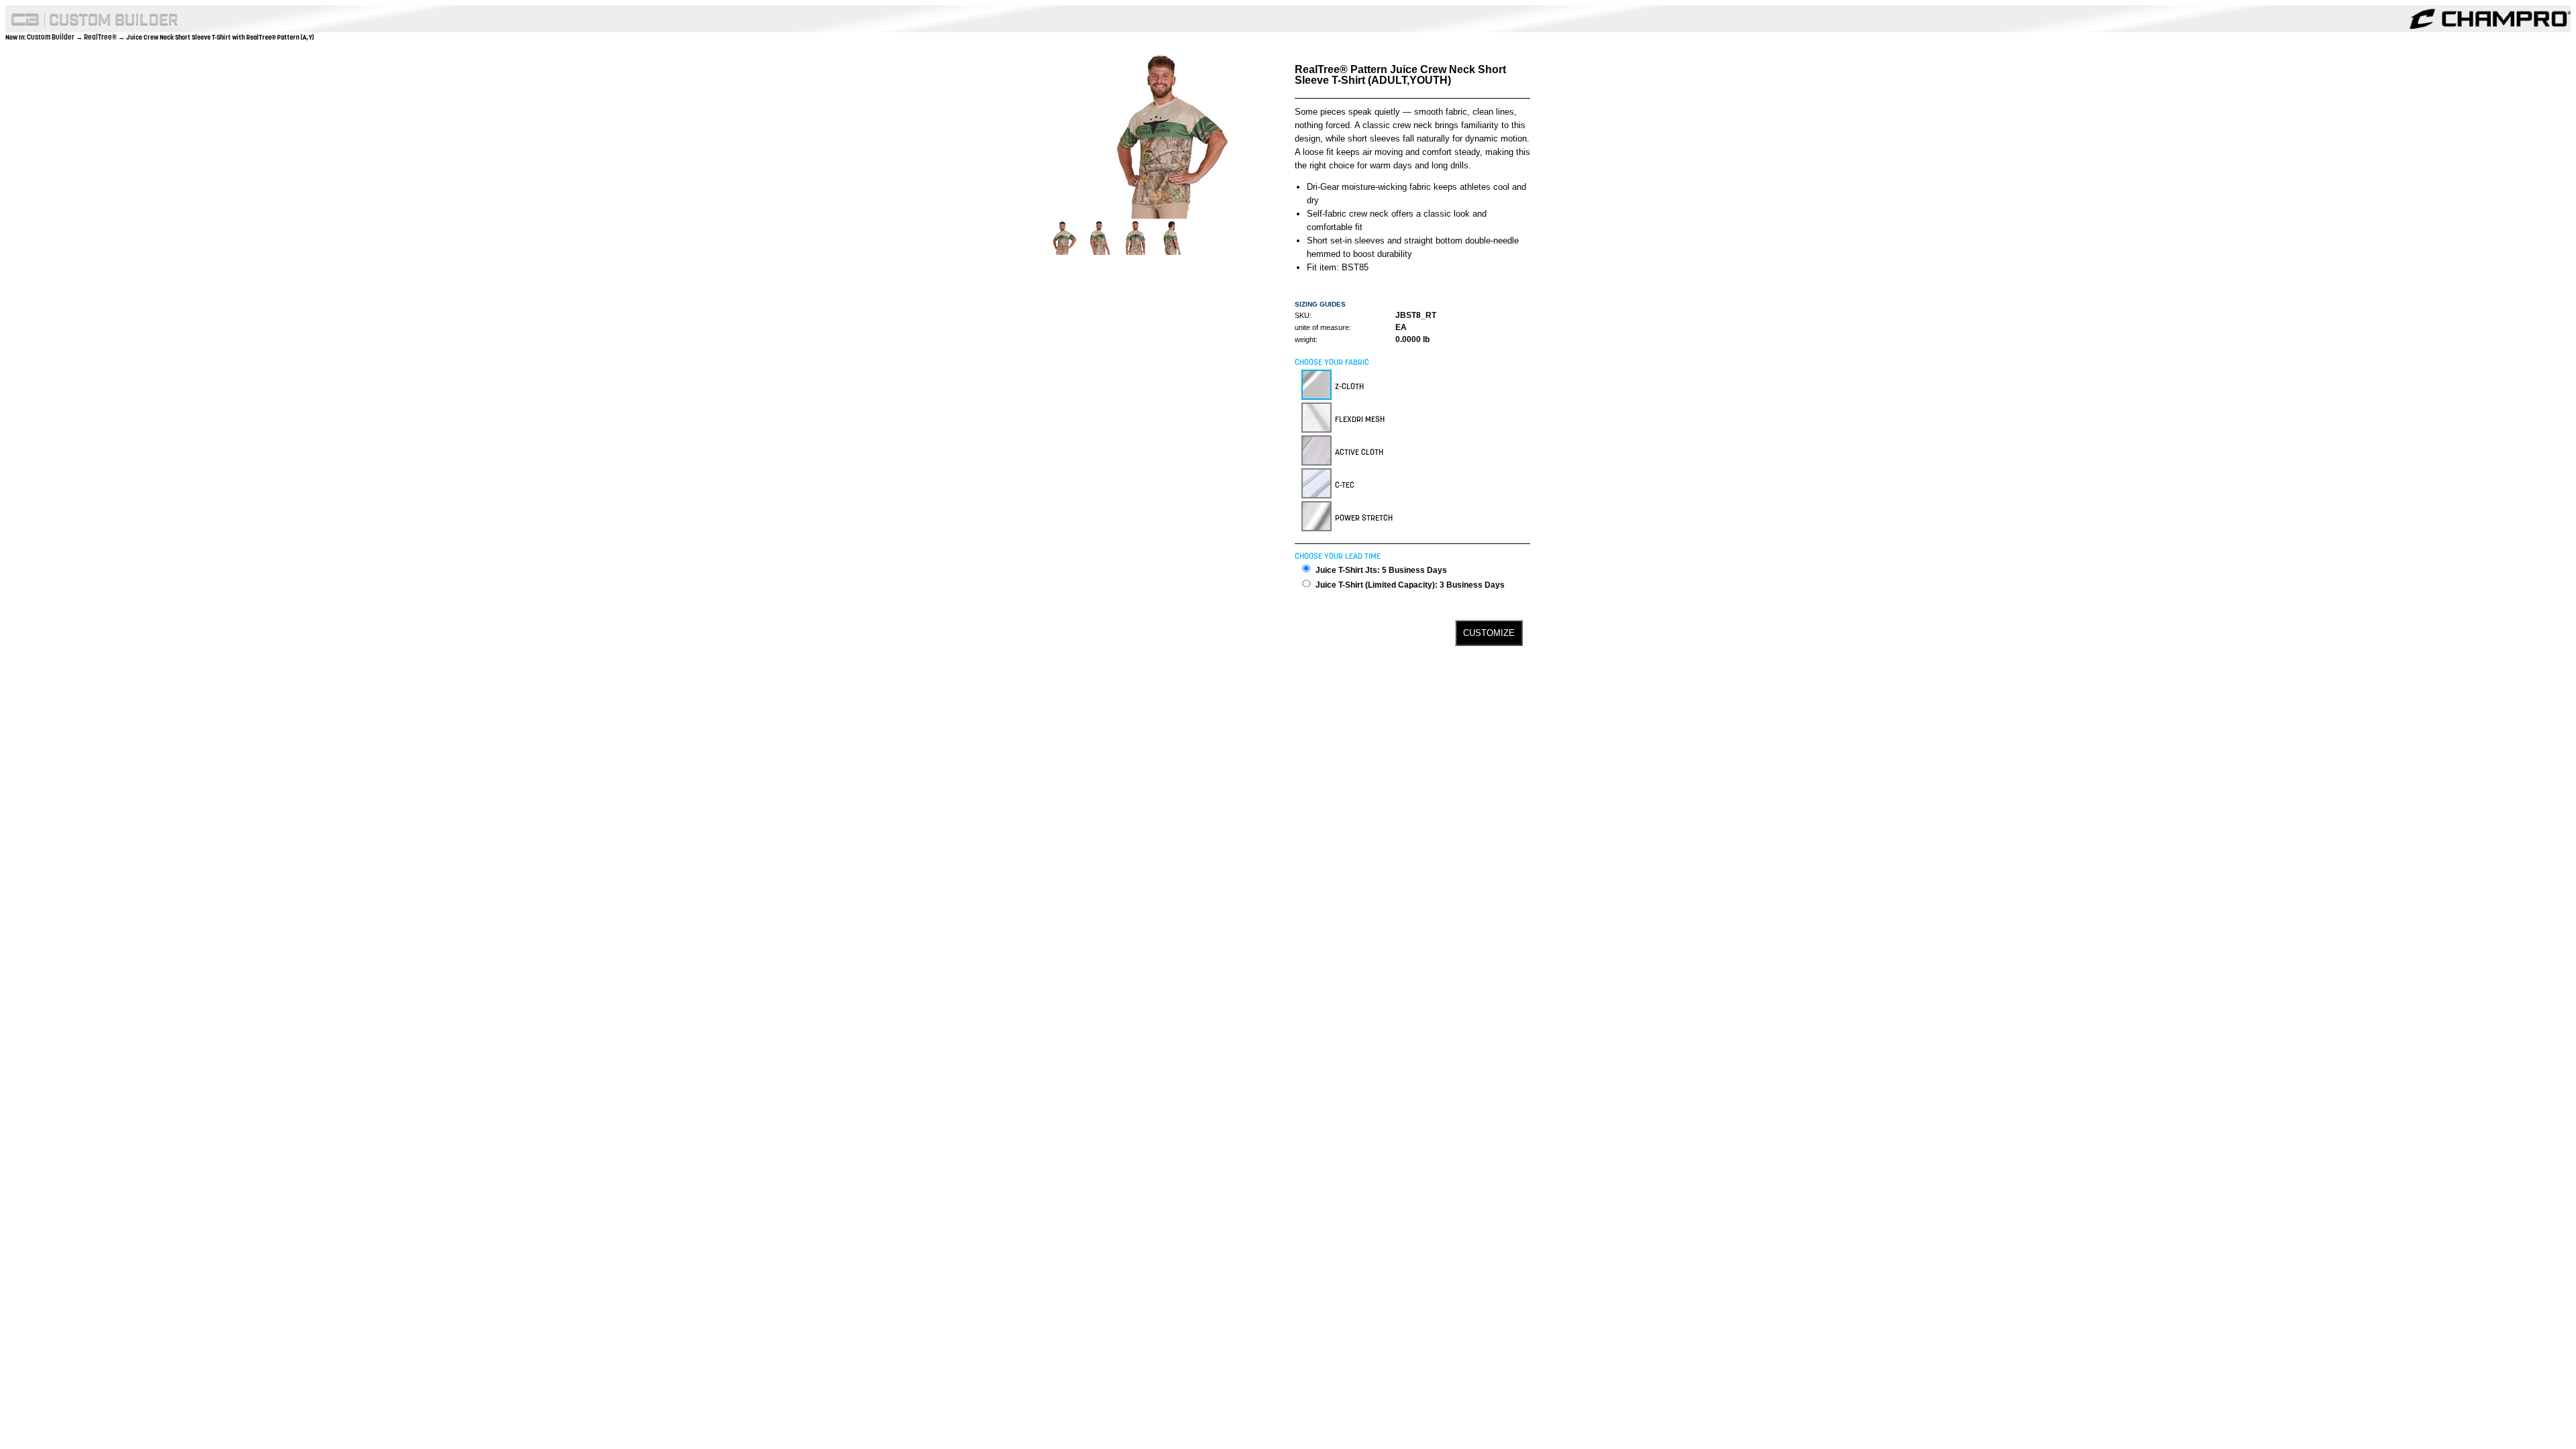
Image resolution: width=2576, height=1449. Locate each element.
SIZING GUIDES (1320, 304)
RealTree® (101, 37)
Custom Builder (51, 37)
